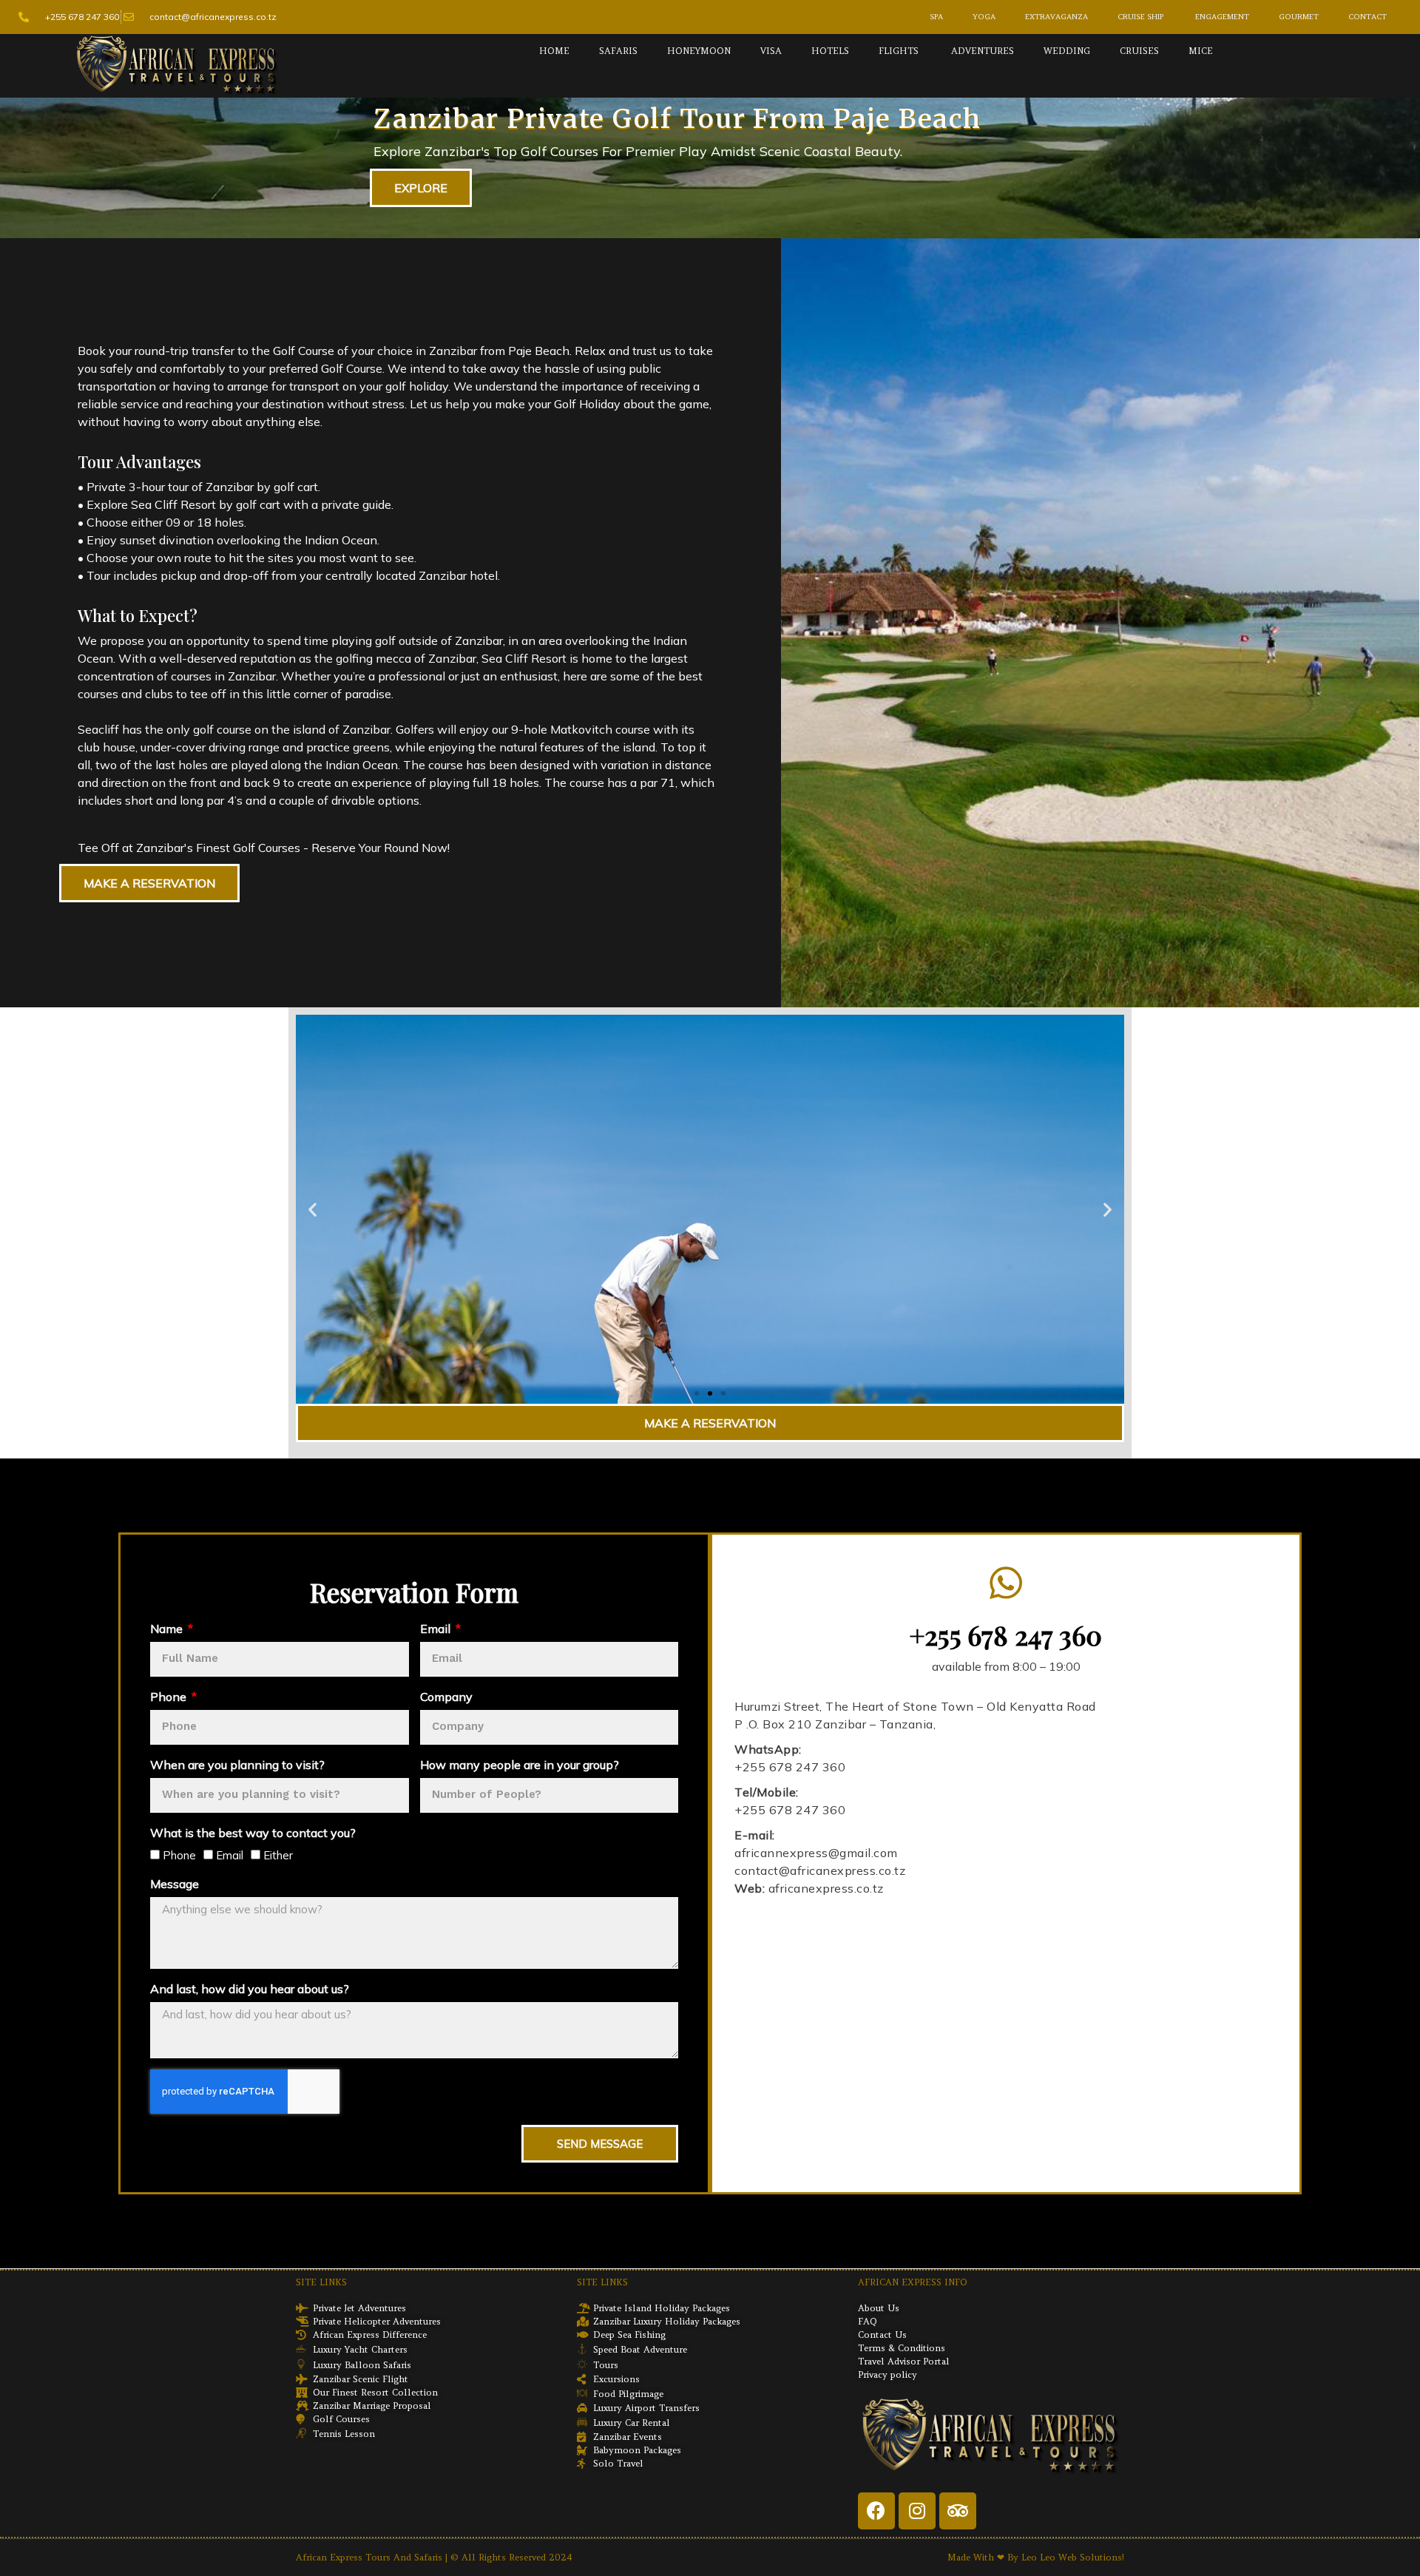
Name (168, 1629)
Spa (936, 17)
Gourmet (1299, 17)
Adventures (981, 51)
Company (446, 1697)
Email (437, 1629)
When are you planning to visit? (237, 1765)
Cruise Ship (1140, 17)
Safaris (618, 51)
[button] (697, 1393)
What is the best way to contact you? (253, 1833)
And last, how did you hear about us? (250, 1989)
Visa (771, 51)
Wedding (1067, 51)
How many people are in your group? (520, 1765)
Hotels (830, 51)
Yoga (984, 17)
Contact (1367, 17)
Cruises (1139, 51)
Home (554, 51)
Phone (170, 1697)
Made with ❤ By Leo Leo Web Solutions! (1036, 2557)
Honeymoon (699, 51)
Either (278, 1855)
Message (175, 1884)
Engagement (1221, 17)
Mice (1201, 51)
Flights (899, 51)
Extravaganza (1056, 17)
